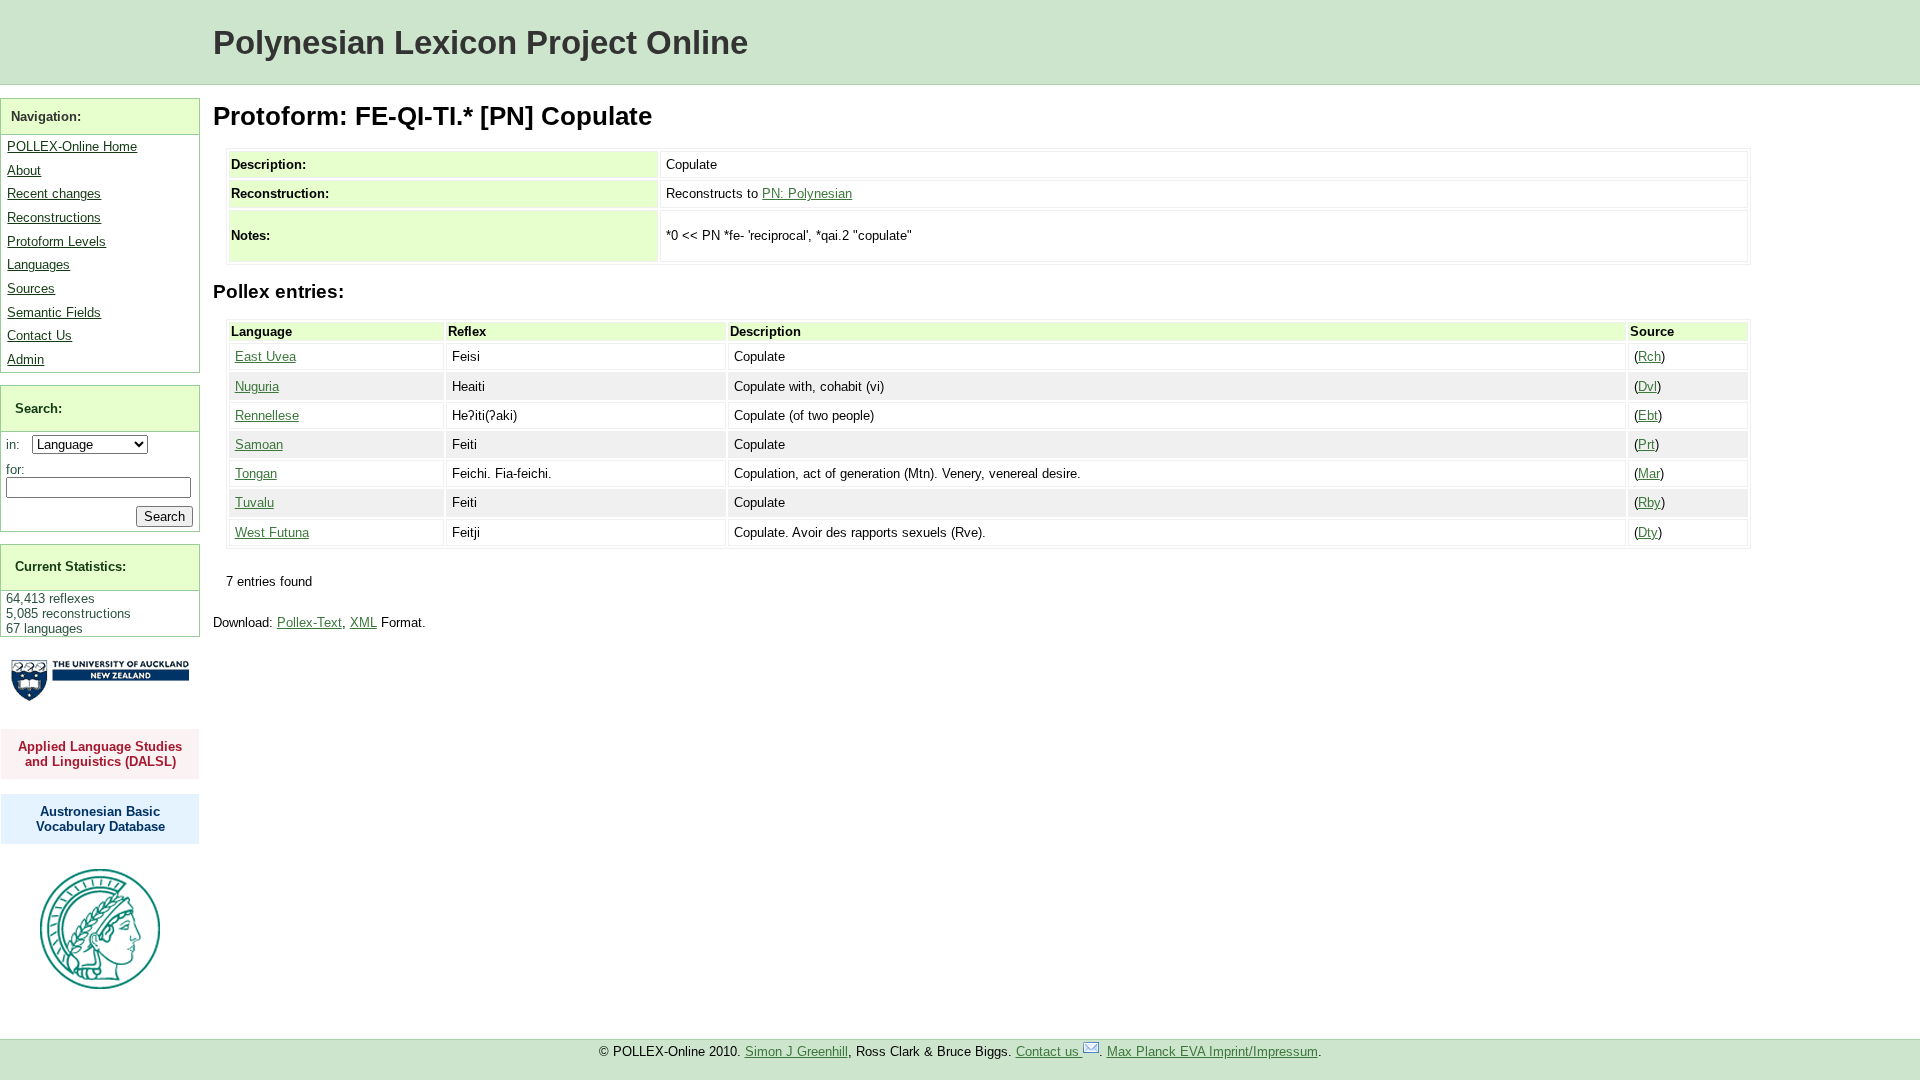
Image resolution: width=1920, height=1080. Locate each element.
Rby (1649, 502)
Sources (31, 288)
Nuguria (257, 386)
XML (363, 622)
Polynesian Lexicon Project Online (480, 42)
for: (15, 469)
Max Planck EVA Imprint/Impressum (1212, 1051)
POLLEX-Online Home (72, 146)
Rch (1649, 356)
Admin (25, 359)
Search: (38, 408)
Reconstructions (54, 217)
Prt (1646, 444)
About (24, 170)
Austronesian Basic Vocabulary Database (100, 819)
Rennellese (267, 415)
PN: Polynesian (807, 193)
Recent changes (54, 193)
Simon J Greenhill (796, 1051)
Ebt (1648, 415)
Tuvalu (254, 502)
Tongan (256, 473)
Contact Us (39, 335)
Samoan (259, 444)
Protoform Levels (56, 241)
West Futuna (272, 532)
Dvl (1647, 386)
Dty (1648, 532)
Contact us (1049, 1051)
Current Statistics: (70, 566)
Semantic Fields (54, 312)
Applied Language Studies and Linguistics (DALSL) (100, 754)
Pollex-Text (309, 622)
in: (17, 444)
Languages (38, 264)
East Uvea (265, 356)
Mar (1649, 473)
